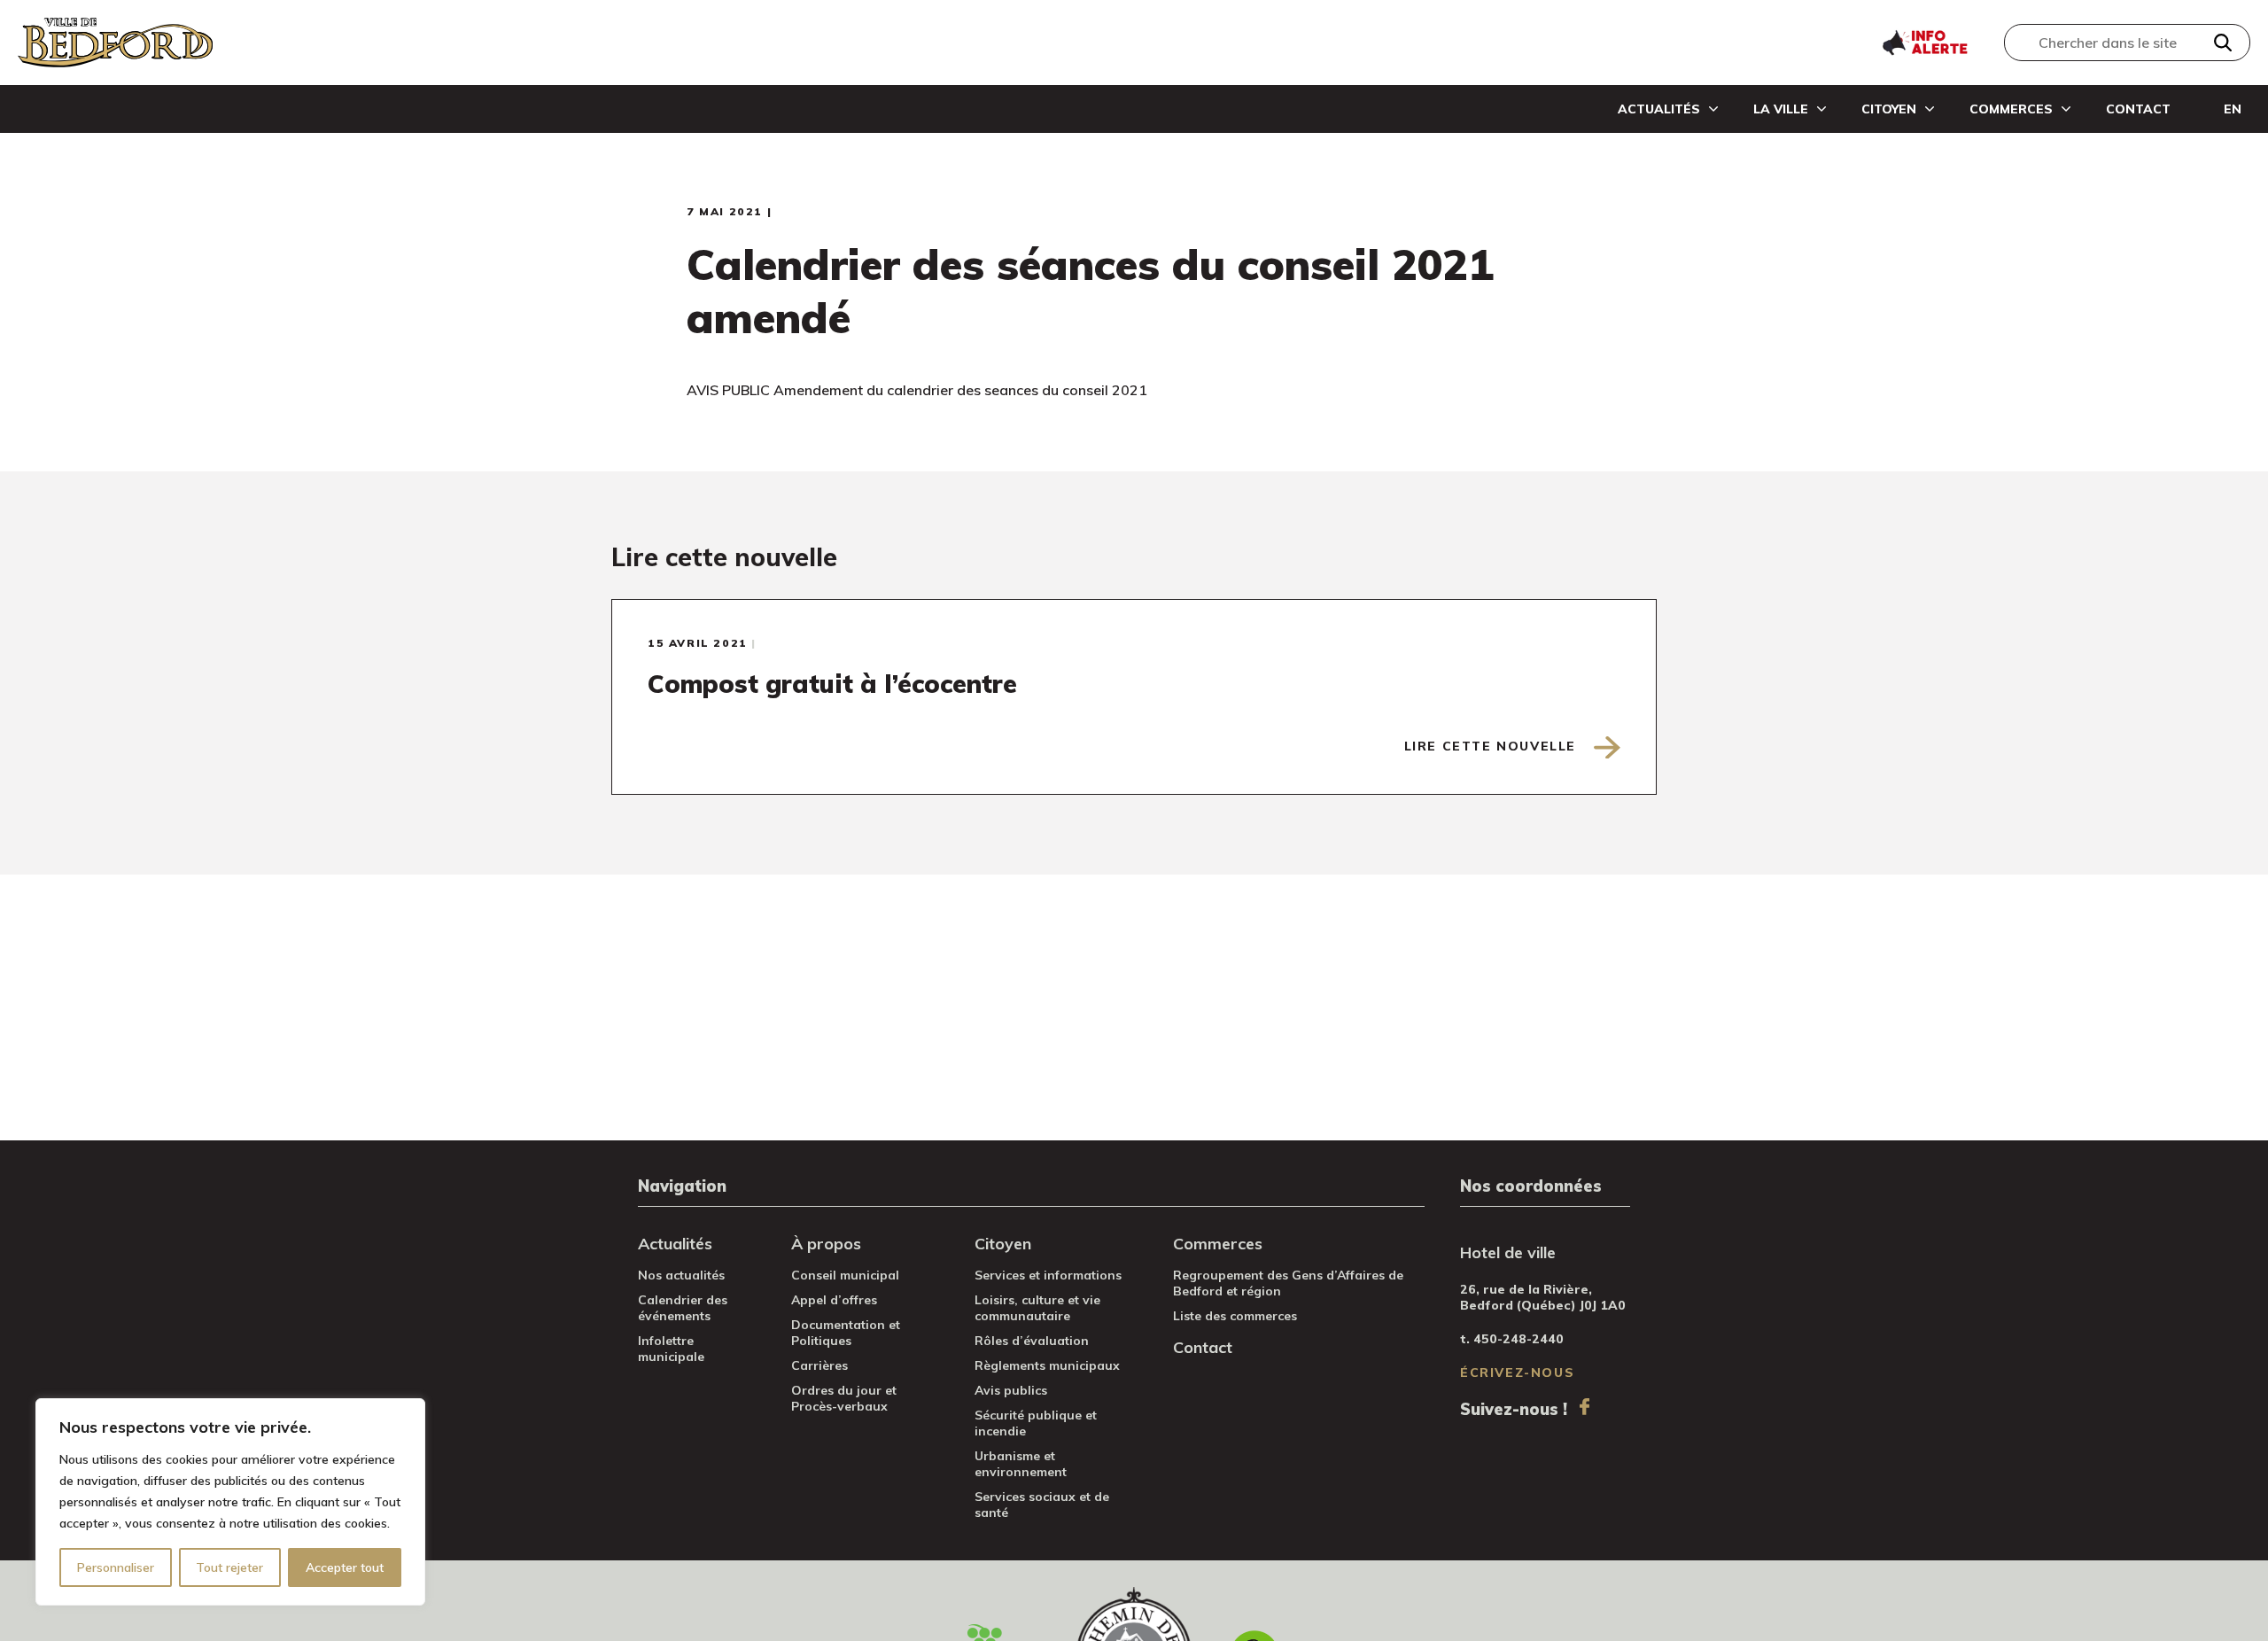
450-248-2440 (1518, 1339)
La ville (1781, 109)
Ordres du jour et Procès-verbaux (844, 1398)
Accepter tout (345, 1567)
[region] (230, 1502)
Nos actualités (681, 1275)
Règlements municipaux (1047, 1365)
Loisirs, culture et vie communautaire (1037, 1308)
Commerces (2011, 109)
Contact (2138, 109)
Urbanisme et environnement (1021, 1464)
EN (2233, 109)
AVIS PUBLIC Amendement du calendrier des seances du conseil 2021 (917, 390)
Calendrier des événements (683, 1308)
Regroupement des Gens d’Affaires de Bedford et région (1288, 1283)
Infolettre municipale (671, 1349)
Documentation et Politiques (846, 1333)
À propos (826, 1244)
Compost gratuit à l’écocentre (832, 684)
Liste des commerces (1235, 1316)
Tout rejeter (229, 1567)
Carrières (819, 1365)
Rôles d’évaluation (1032, 1341)
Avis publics (1011, 1390)
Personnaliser (116, 1567)
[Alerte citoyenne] (1924, 41)
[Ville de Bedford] (115, 43)
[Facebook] (1584, 1407)
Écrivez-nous (1517, 1373)
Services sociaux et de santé (1042, 1505)
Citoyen (1889, 109)
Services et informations (1048, 1275)
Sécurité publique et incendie (1036, 1423)
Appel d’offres (834, 1300)
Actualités (1659, 109)
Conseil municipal (845, 1275)
